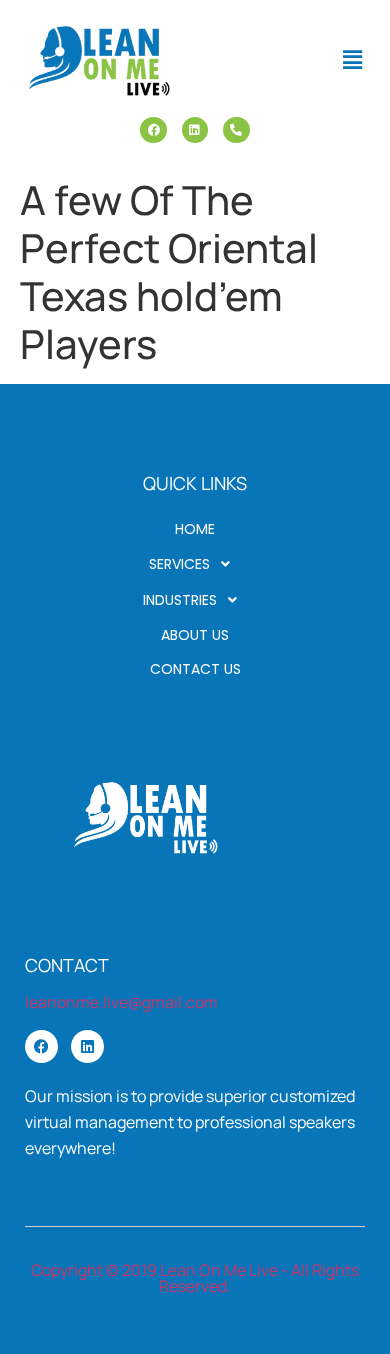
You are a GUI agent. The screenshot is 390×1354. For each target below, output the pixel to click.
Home (195, 529)
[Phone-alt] (236, 130)
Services (179, 564)
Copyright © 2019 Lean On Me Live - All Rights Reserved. (195, 1278)
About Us (195, 635)
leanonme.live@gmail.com (121, 1002)
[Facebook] (153, 130)
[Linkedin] (195, 130)
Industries (180, 600)
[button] (353, 59)
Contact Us (195, 669)
